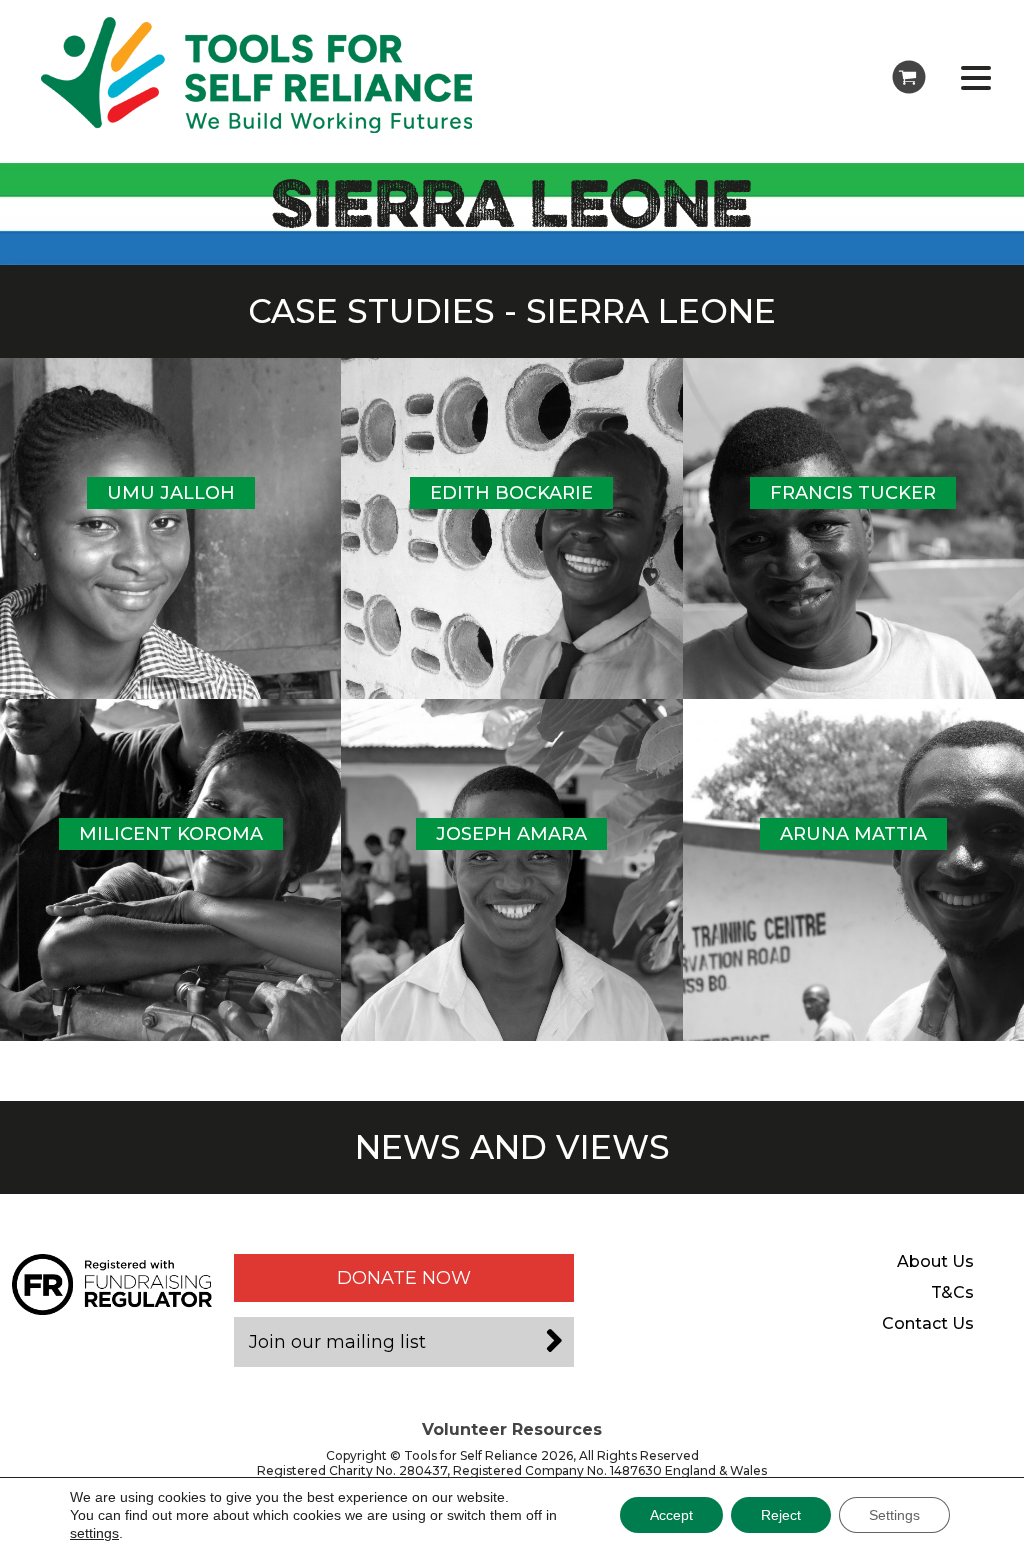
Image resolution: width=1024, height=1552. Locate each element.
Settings (894, 1515)
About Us (935, 1262)
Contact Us (928, 1324)
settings (94, 1533)
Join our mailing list (337, 1342)
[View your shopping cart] (909, 77)
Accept (671, 1515)
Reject (781, 1515)
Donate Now (404, 1278)
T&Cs (952, 1293)
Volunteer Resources (512, 1429)
